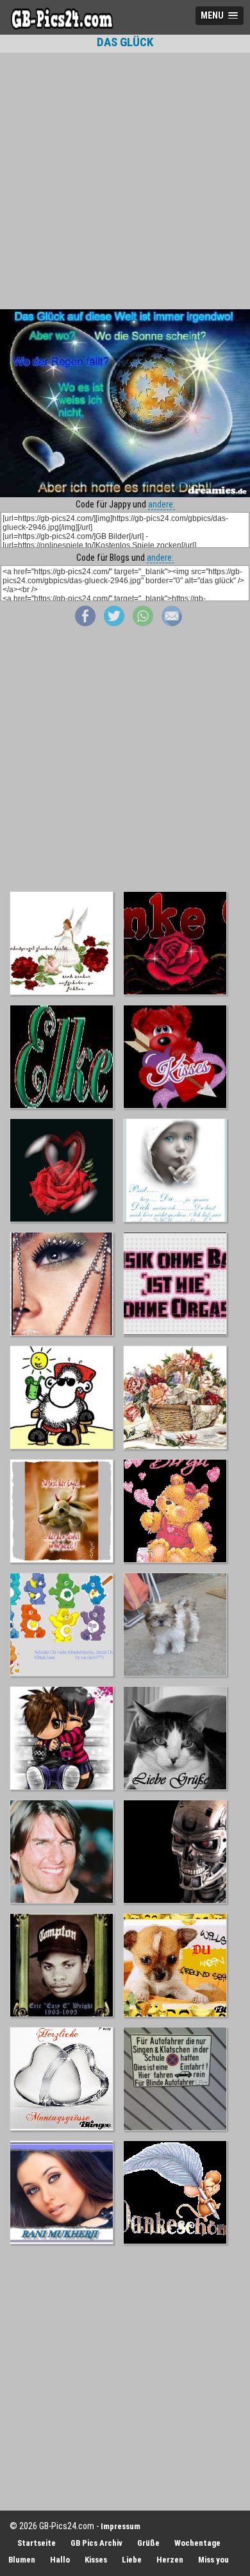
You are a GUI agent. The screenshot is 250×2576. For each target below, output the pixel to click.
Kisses (96, 2560)
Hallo (60, 2560)
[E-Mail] (172, 623)
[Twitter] (114, 623)
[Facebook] (85, 623)
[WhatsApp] (143, 623)
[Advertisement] (125, 181)
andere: (162, 504)
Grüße (148, 2543)
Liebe (132, 2560)
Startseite (37, 2543)
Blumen (22, 2560)
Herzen (170, 2560)
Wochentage (197, 2543)
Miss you (213, 2560)
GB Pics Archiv (96, 2543)
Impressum (121, 2526)
